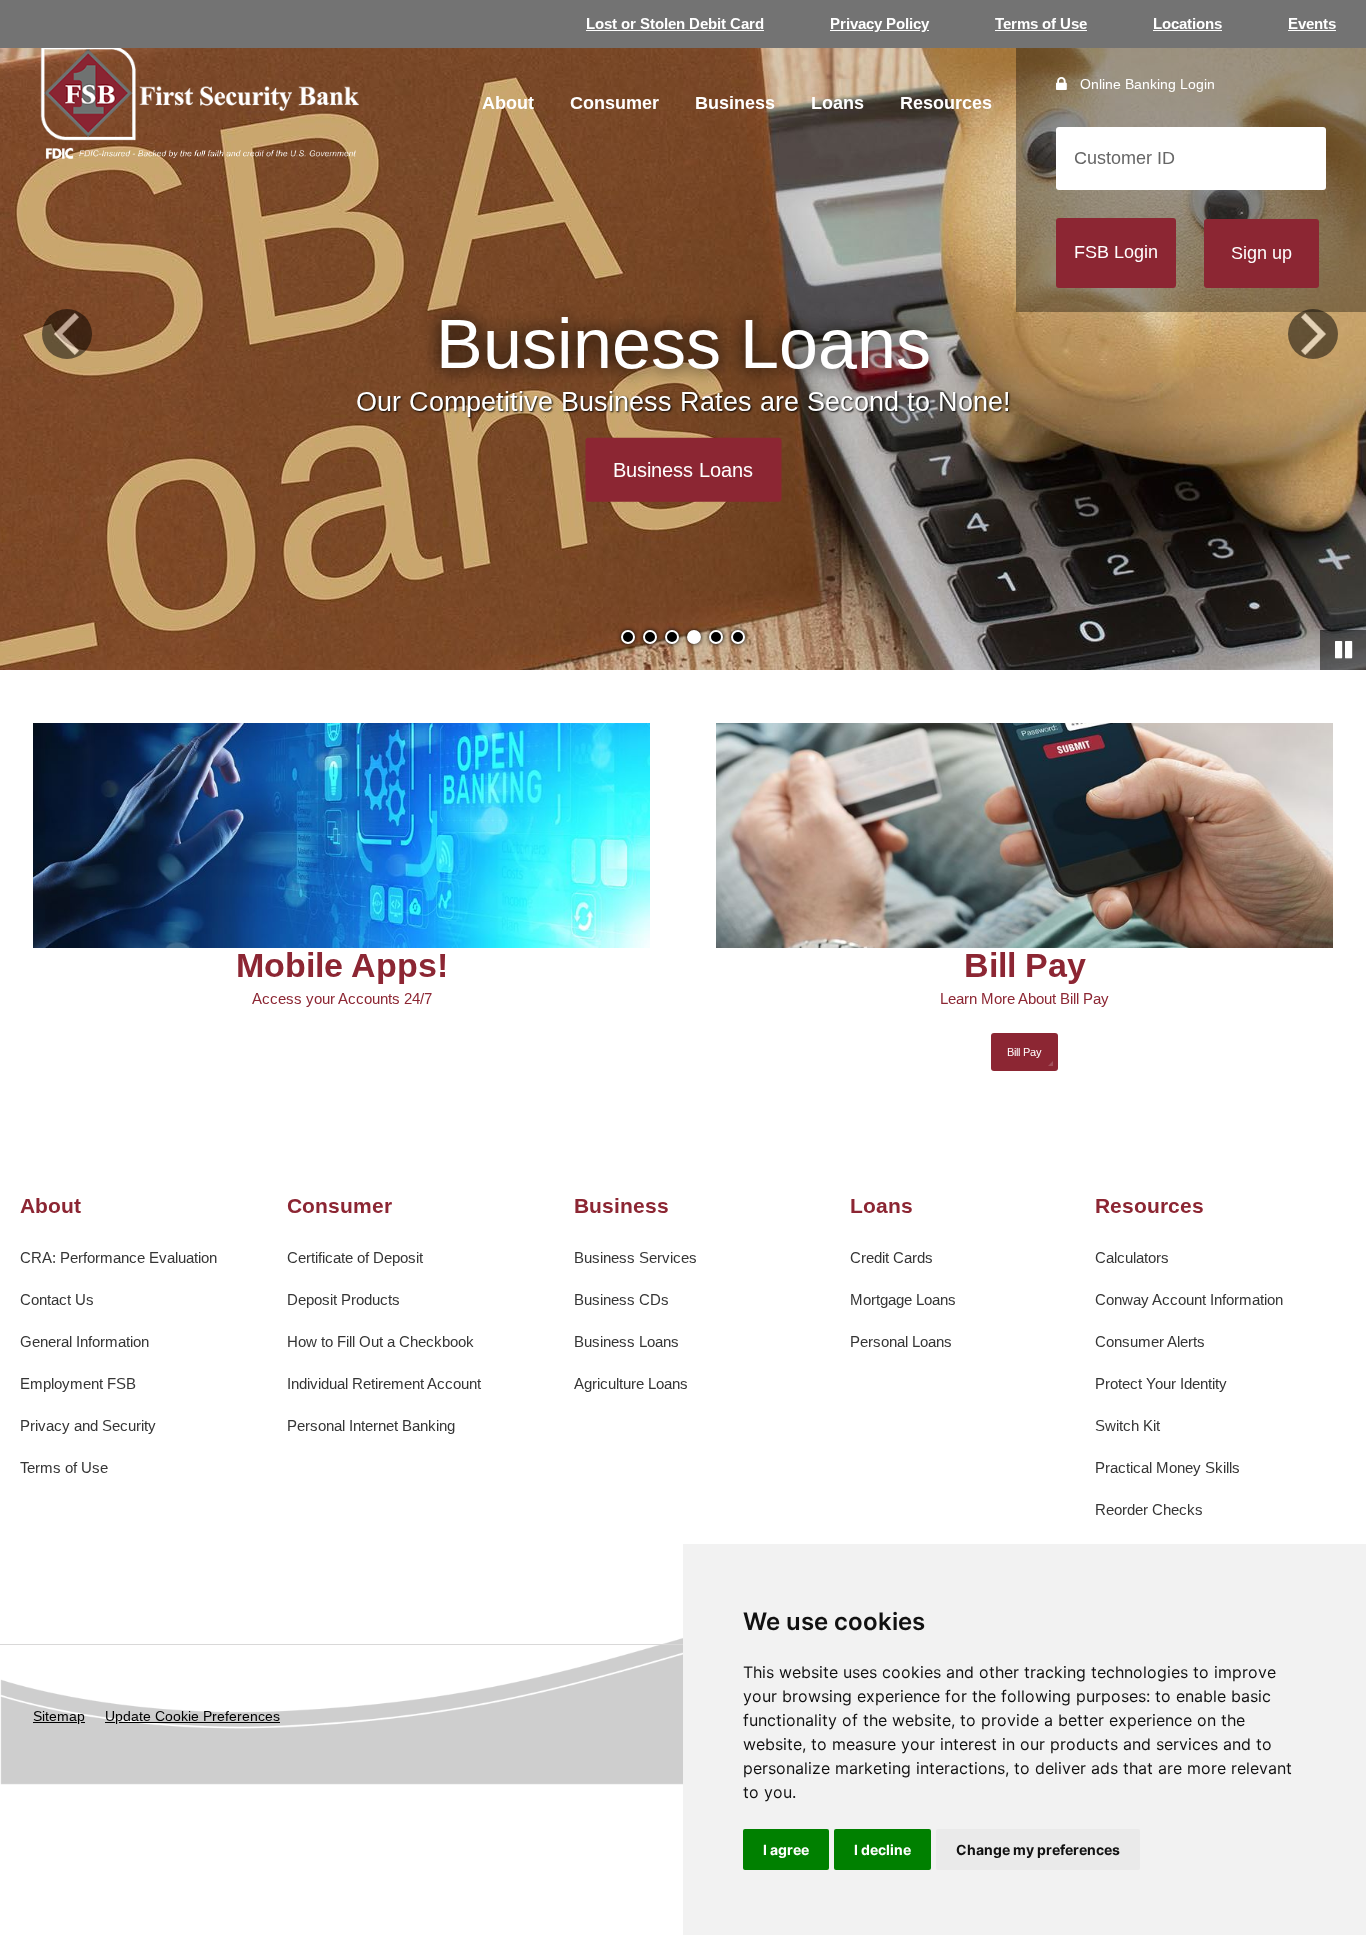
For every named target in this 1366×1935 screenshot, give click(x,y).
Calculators (1132, 1257)
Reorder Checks (1149, 1509)
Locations (1187, 23)
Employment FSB (78, 1383)
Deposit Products (343, 1299)
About (50, 1205)
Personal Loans (901, 1341)
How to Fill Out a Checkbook (380, 1341)
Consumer (339, 1205)
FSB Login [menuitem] (1116, 252)
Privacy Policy (879, 23)
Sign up (1261, 253)
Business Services (635, 1257)
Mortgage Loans (903, 1299)
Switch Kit (1127, 1425)
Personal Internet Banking (371, 1425)
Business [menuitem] (735, 103)
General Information (84, 1341)
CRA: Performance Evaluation (118, 1257)
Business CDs (621, 1299)
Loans (881, 1205)
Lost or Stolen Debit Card (675, 23)
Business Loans (626, 1341)
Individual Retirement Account (384, 1383)
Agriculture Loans (631, 1383)
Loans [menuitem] (837, 103)
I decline (882, 1849)
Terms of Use (1041, 23)
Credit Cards (891, 1257)
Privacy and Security (88, 1425)
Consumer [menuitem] (614, 103)
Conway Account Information (1189, 1299)
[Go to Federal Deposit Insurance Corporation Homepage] (200, 152)
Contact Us (57, 1299)
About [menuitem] (508, 103)
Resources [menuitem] (946, 103)
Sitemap (59, 1716)
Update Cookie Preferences (192, 1716)
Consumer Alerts (1150, 1341)
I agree (786, 1849)
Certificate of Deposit (355, 1257)
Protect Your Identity (1161, 1383)
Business (621, 1205)
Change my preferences (1038, 1849)
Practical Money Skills (1167, 1467)
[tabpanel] (683, 335)
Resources (1149, 1205)
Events (1312, 23)
